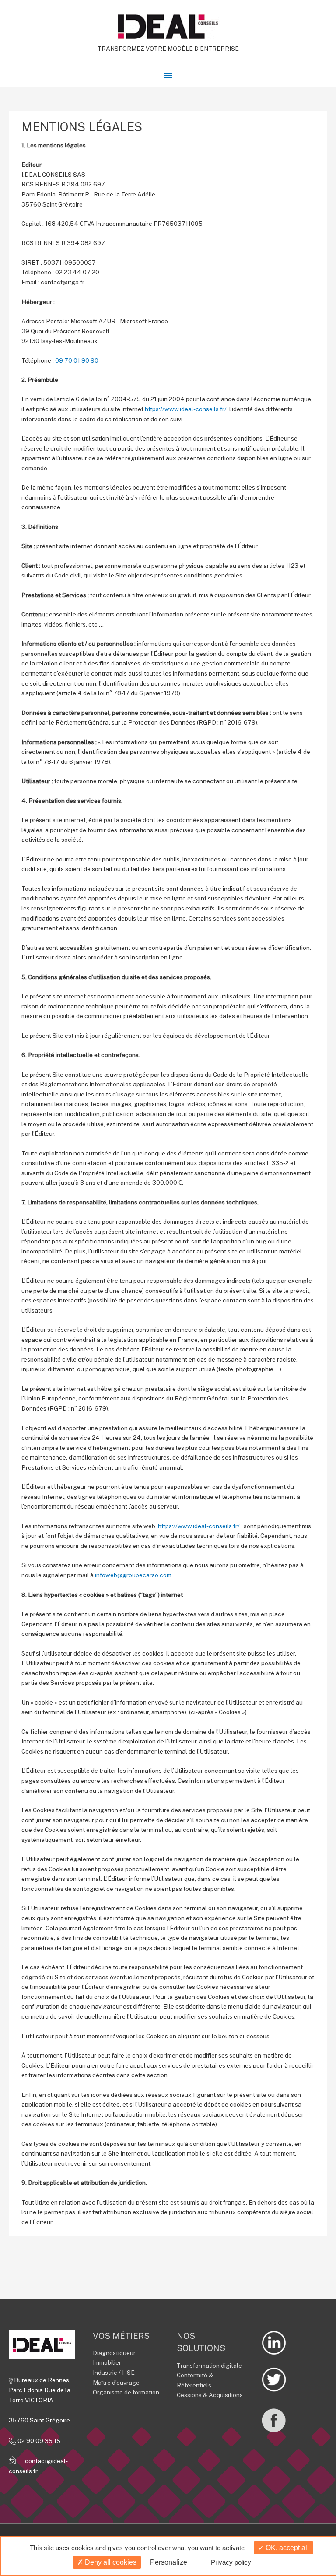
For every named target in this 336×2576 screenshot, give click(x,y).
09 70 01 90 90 (77, 360)
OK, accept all (286, 2548)
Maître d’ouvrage (116, 2383)
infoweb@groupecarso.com (133, 1575)
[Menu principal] (168, 76)
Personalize (169, 2562)
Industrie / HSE (114, 2373)
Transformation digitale (209, 2366)
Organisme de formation (126, 2392)
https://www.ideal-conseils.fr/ (186, 409)
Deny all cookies (110, 2562)
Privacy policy (231, 2562)
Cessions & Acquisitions (210, 2395)
